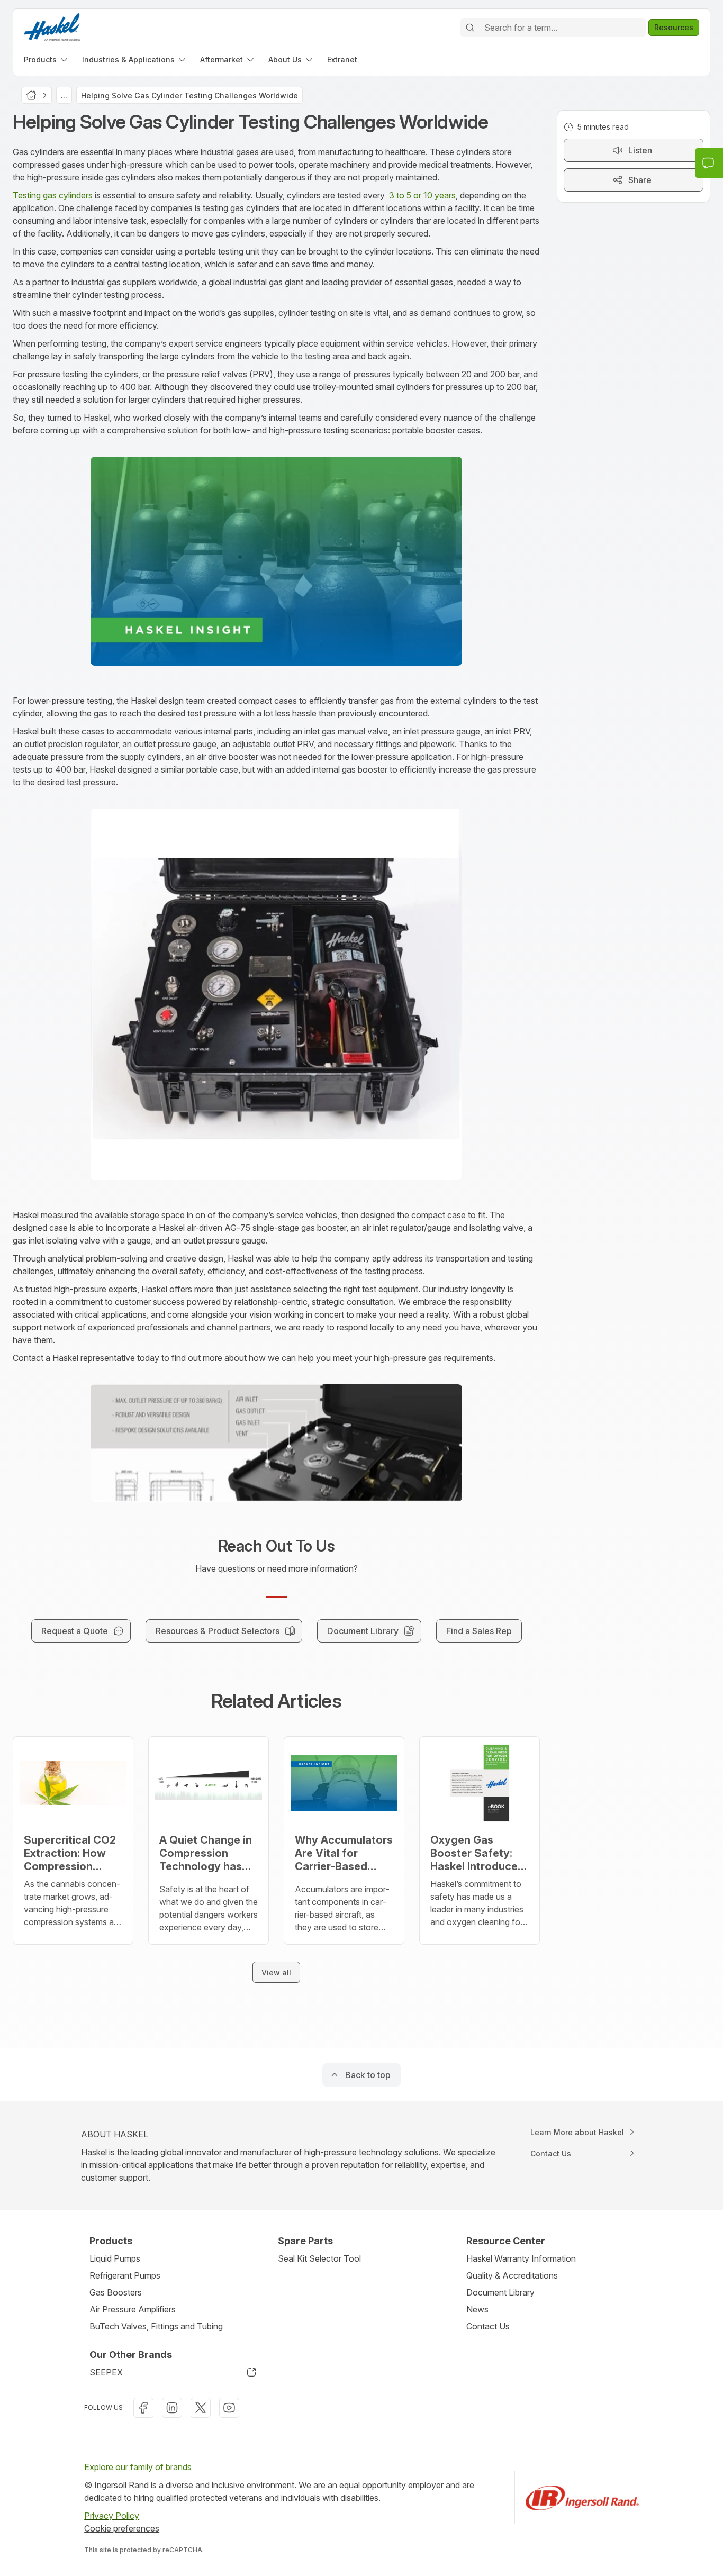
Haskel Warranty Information (521, 2258)
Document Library (500, 2292)
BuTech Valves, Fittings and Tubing (156, 2326)
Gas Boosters (116, 2292)
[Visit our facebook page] (143, 2408)
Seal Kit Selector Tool (319, 2258)
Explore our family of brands (138, 2467)
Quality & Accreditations (512, 2275)
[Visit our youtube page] (229, 2408)
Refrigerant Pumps (125, 2275)
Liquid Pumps (115, 2258)
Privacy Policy (112, 2516)
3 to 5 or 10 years (422, 195)
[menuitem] (47, 60)
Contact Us (488, 2326)
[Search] (470, 28)
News (477, 2309)
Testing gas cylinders (53, 195)
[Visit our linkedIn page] (172, 2408)
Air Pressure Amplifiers (133, 2309)
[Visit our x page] (201, 2408)
